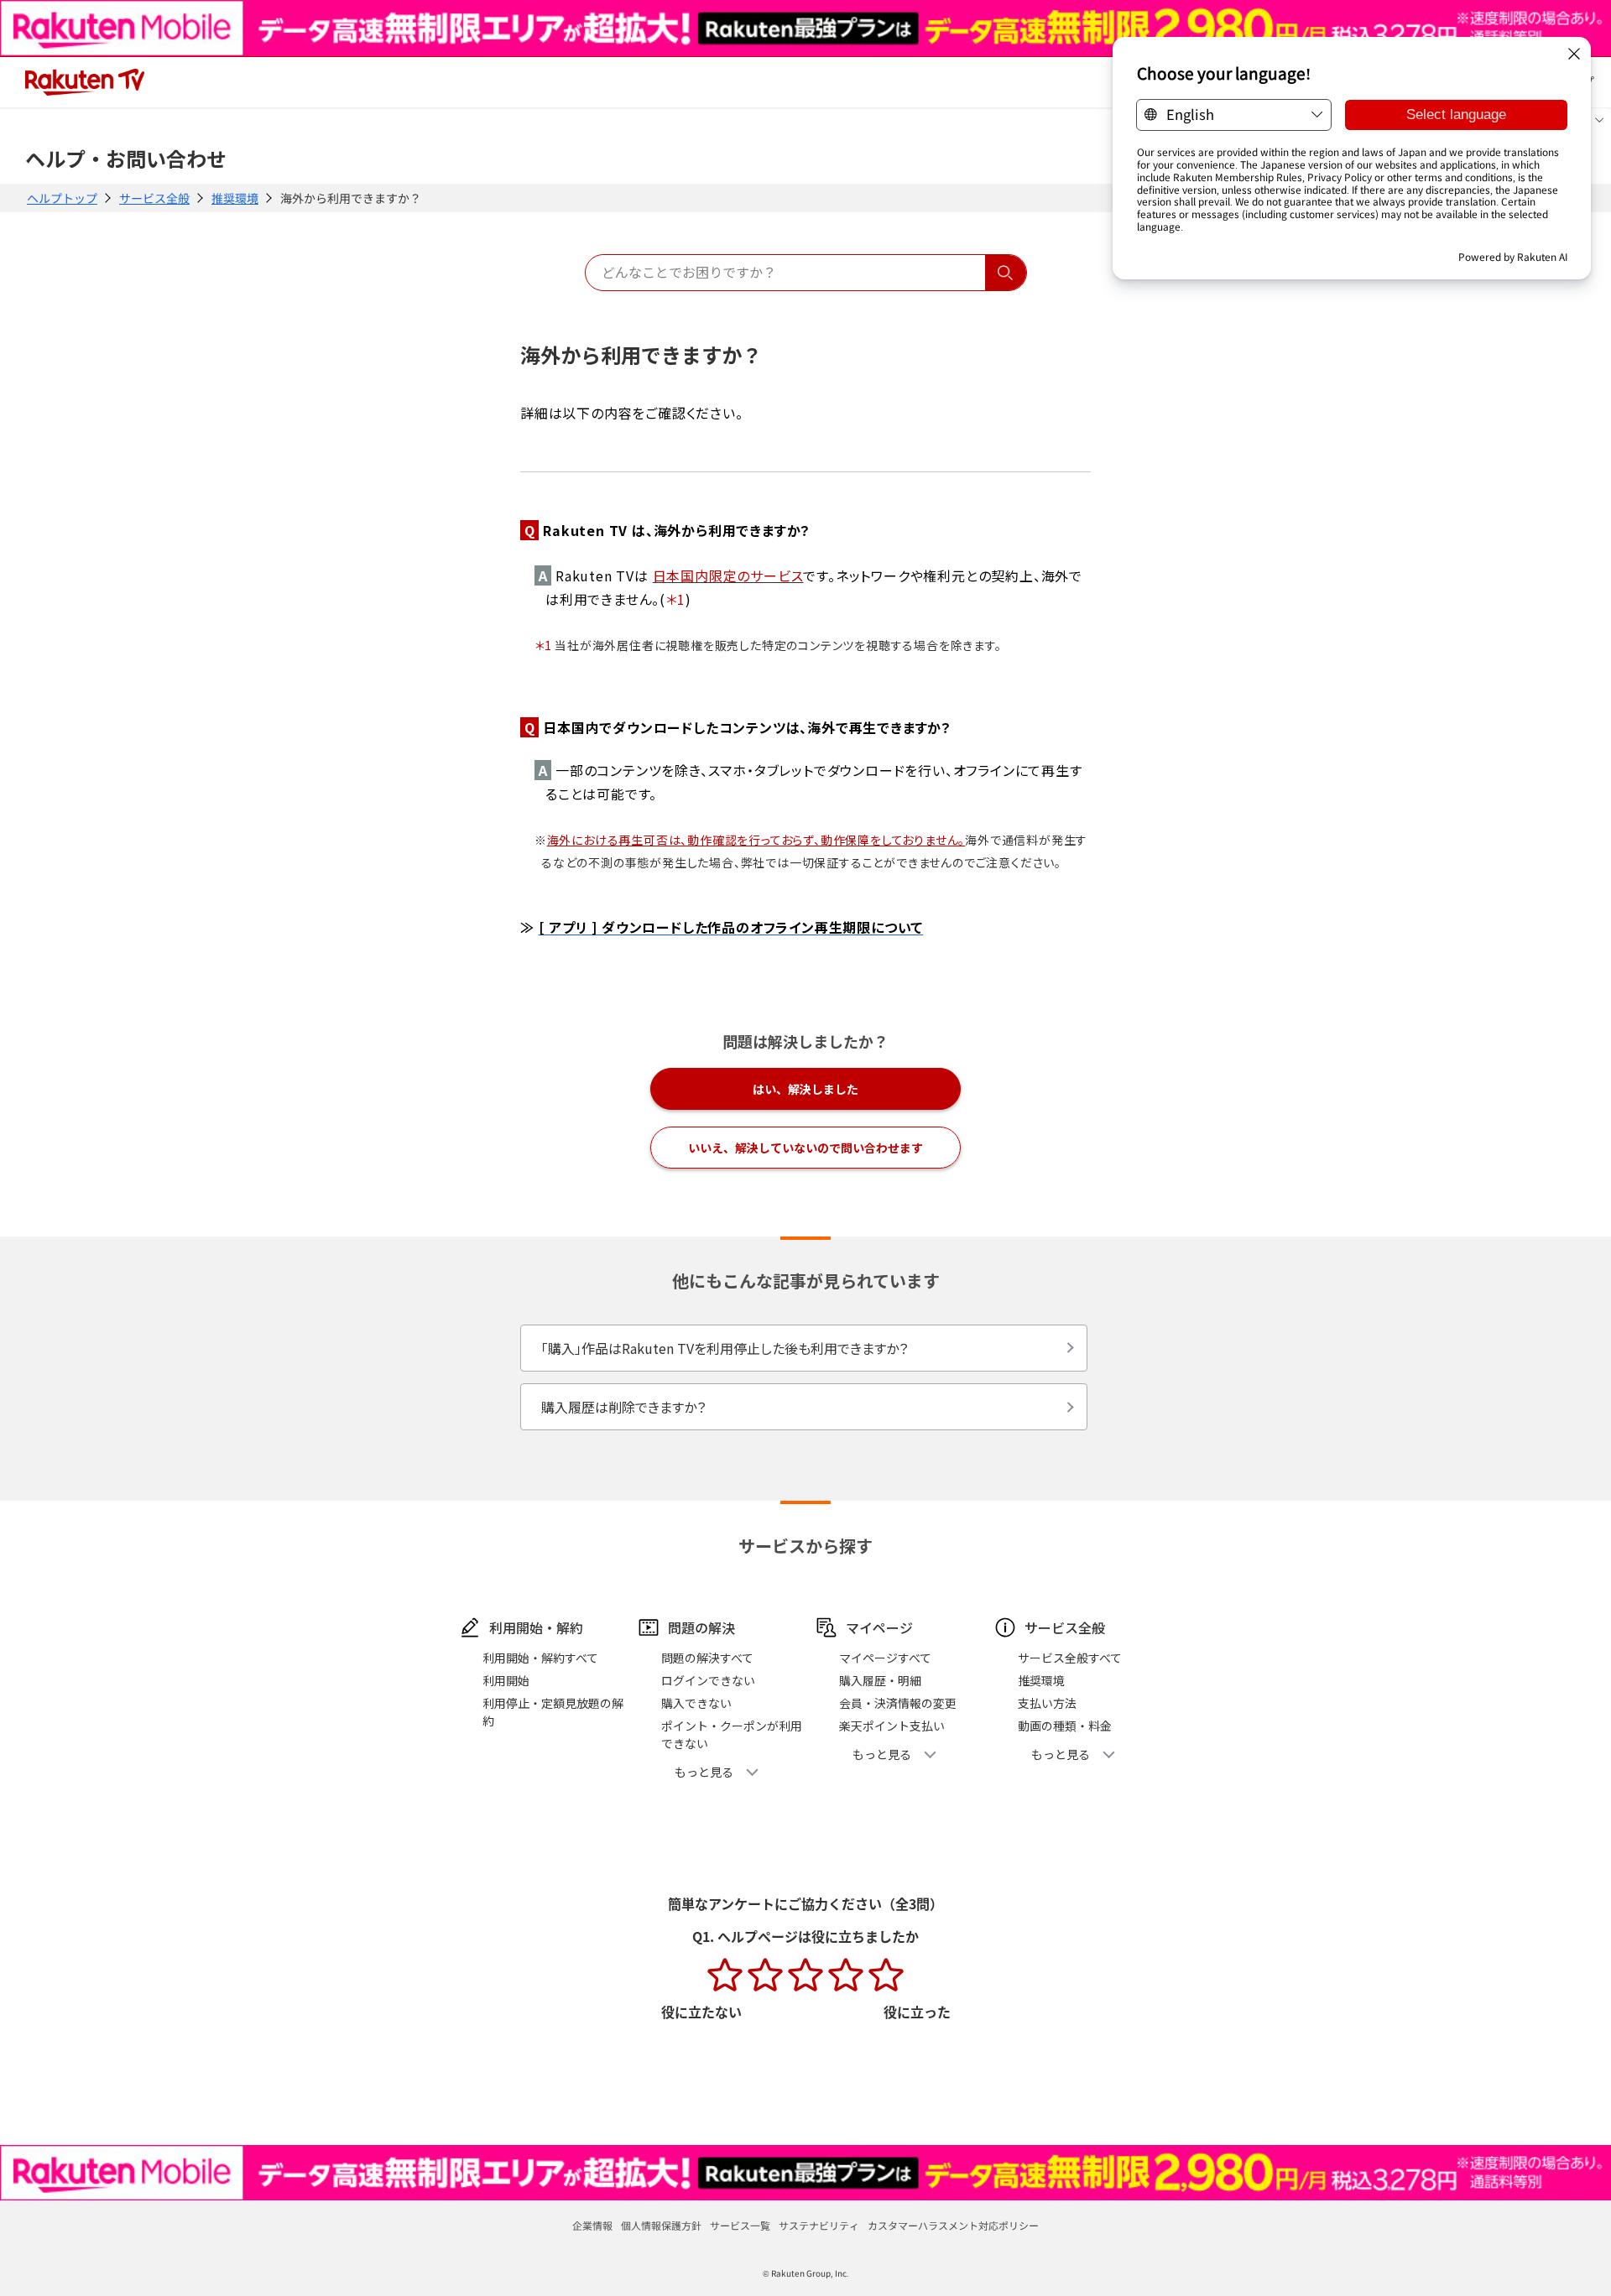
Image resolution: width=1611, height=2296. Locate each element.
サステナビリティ (819, 2225)
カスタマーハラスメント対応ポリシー (953, 2225)
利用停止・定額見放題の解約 (553, 1712)
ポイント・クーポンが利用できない (732, 1734)
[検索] (1006, 273)
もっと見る (704, 1772)
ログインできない (708, 1680)
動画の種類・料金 (1065, 1726)
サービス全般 (154, 198)
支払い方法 (1047, 1703)
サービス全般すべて (1070, 1658)
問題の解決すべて (707, 1658)
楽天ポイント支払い (892, 1726)
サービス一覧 (740, 2225)
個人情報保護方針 (661, 2225)
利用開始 (506, 1680)
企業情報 (592, 2225)
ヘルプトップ (62, 198)
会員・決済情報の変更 (898, 1703)
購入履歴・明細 (880, 1680)
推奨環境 (235, 198)
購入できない (696, 1703)
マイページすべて (885, 1658)
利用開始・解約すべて (540, 1658)
